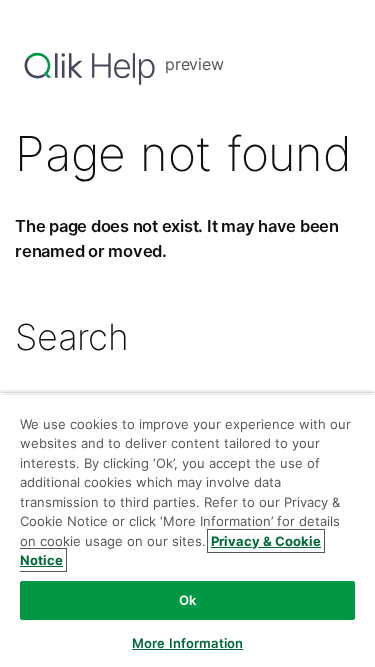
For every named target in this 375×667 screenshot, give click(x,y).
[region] (187, 530)
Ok (187, 600)
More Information (187, 643)
